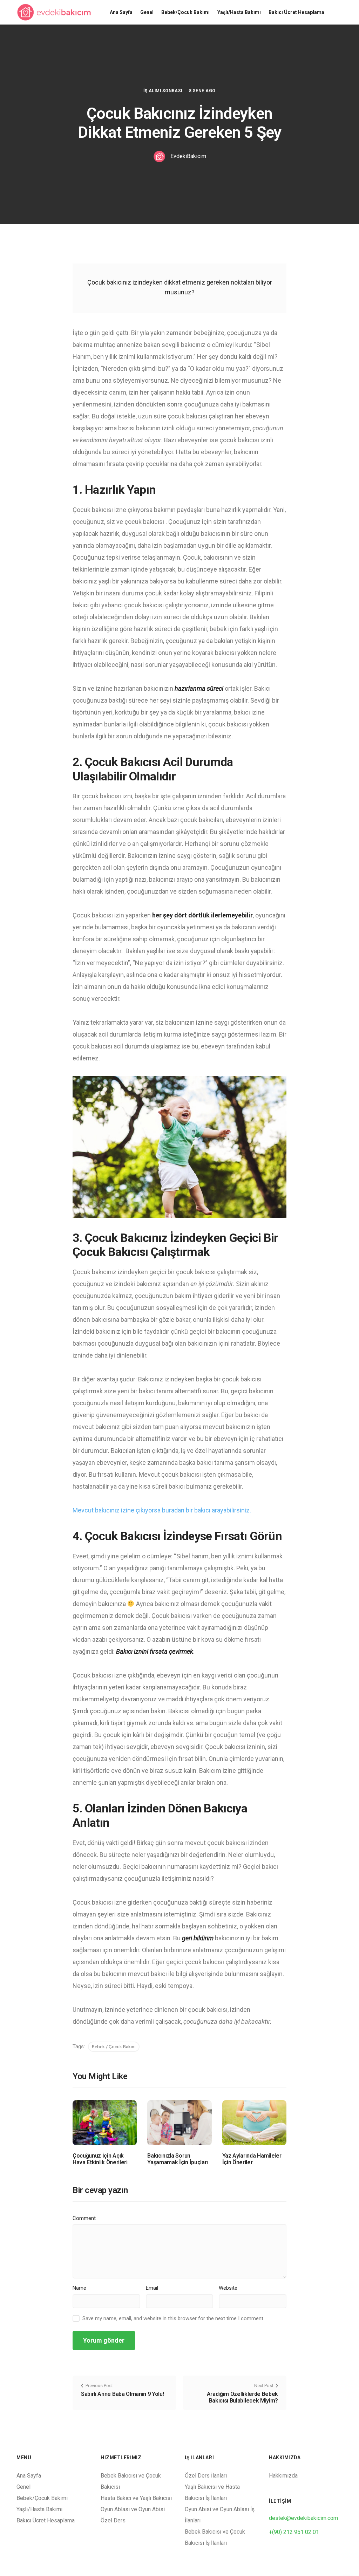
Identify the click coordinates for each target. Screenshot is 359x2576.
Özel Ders (113, 2520)
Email (152, 2288)
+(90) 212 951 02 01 (294, 2532)
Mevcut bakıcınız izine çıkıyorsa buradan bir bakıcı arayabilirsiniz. (162, 1510)
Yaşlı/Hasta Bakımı (239, 12)
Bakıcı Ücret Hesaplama (296, 12)
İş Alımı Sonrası (163, 91)
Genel (147, 12)
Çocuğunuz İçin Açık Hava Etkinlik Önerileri (100, 2159)
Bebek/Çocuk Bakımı (185, 12)
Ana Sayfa (121, 12)
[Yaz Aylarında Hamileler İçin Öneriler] (254, 2122)
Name (79, 2288)
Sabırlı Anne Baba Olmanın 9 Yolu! (122, 2394)
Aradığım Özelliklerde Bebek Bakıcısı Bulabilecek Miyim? (242, 2397)
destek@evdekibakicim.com (303, 2518)
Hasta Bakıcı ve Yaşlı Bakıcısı (136, 2498)
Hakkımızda (283, 2476)
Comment (84, 2218)
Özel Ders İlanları (206, 2476)
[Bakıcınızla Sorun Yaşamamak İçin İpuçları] (179, 2122)
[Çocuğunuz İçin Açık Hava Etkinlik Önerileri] (105, 2122)
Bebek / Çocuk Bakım (114, 2047)
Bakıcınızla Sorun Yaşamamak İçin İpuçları (178, 2159)
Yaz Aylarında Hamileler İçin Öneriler (252, 2159)
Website (228, 2288)
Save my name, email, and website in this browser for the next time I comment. (173, 2318)
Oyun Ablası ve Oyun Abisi (133, 2509)
